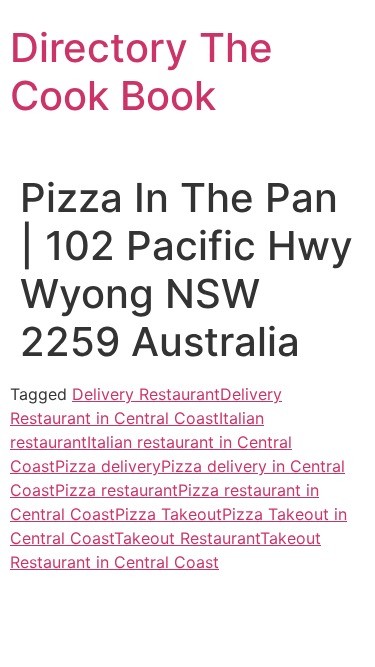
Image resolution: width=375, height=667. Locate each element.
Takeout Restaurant (187, 538)
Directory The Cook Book (141, 71)
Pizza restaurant (116, 490)
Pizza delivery (108, 466)
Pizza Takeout (168, 514)
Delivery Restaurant (146, 394)
